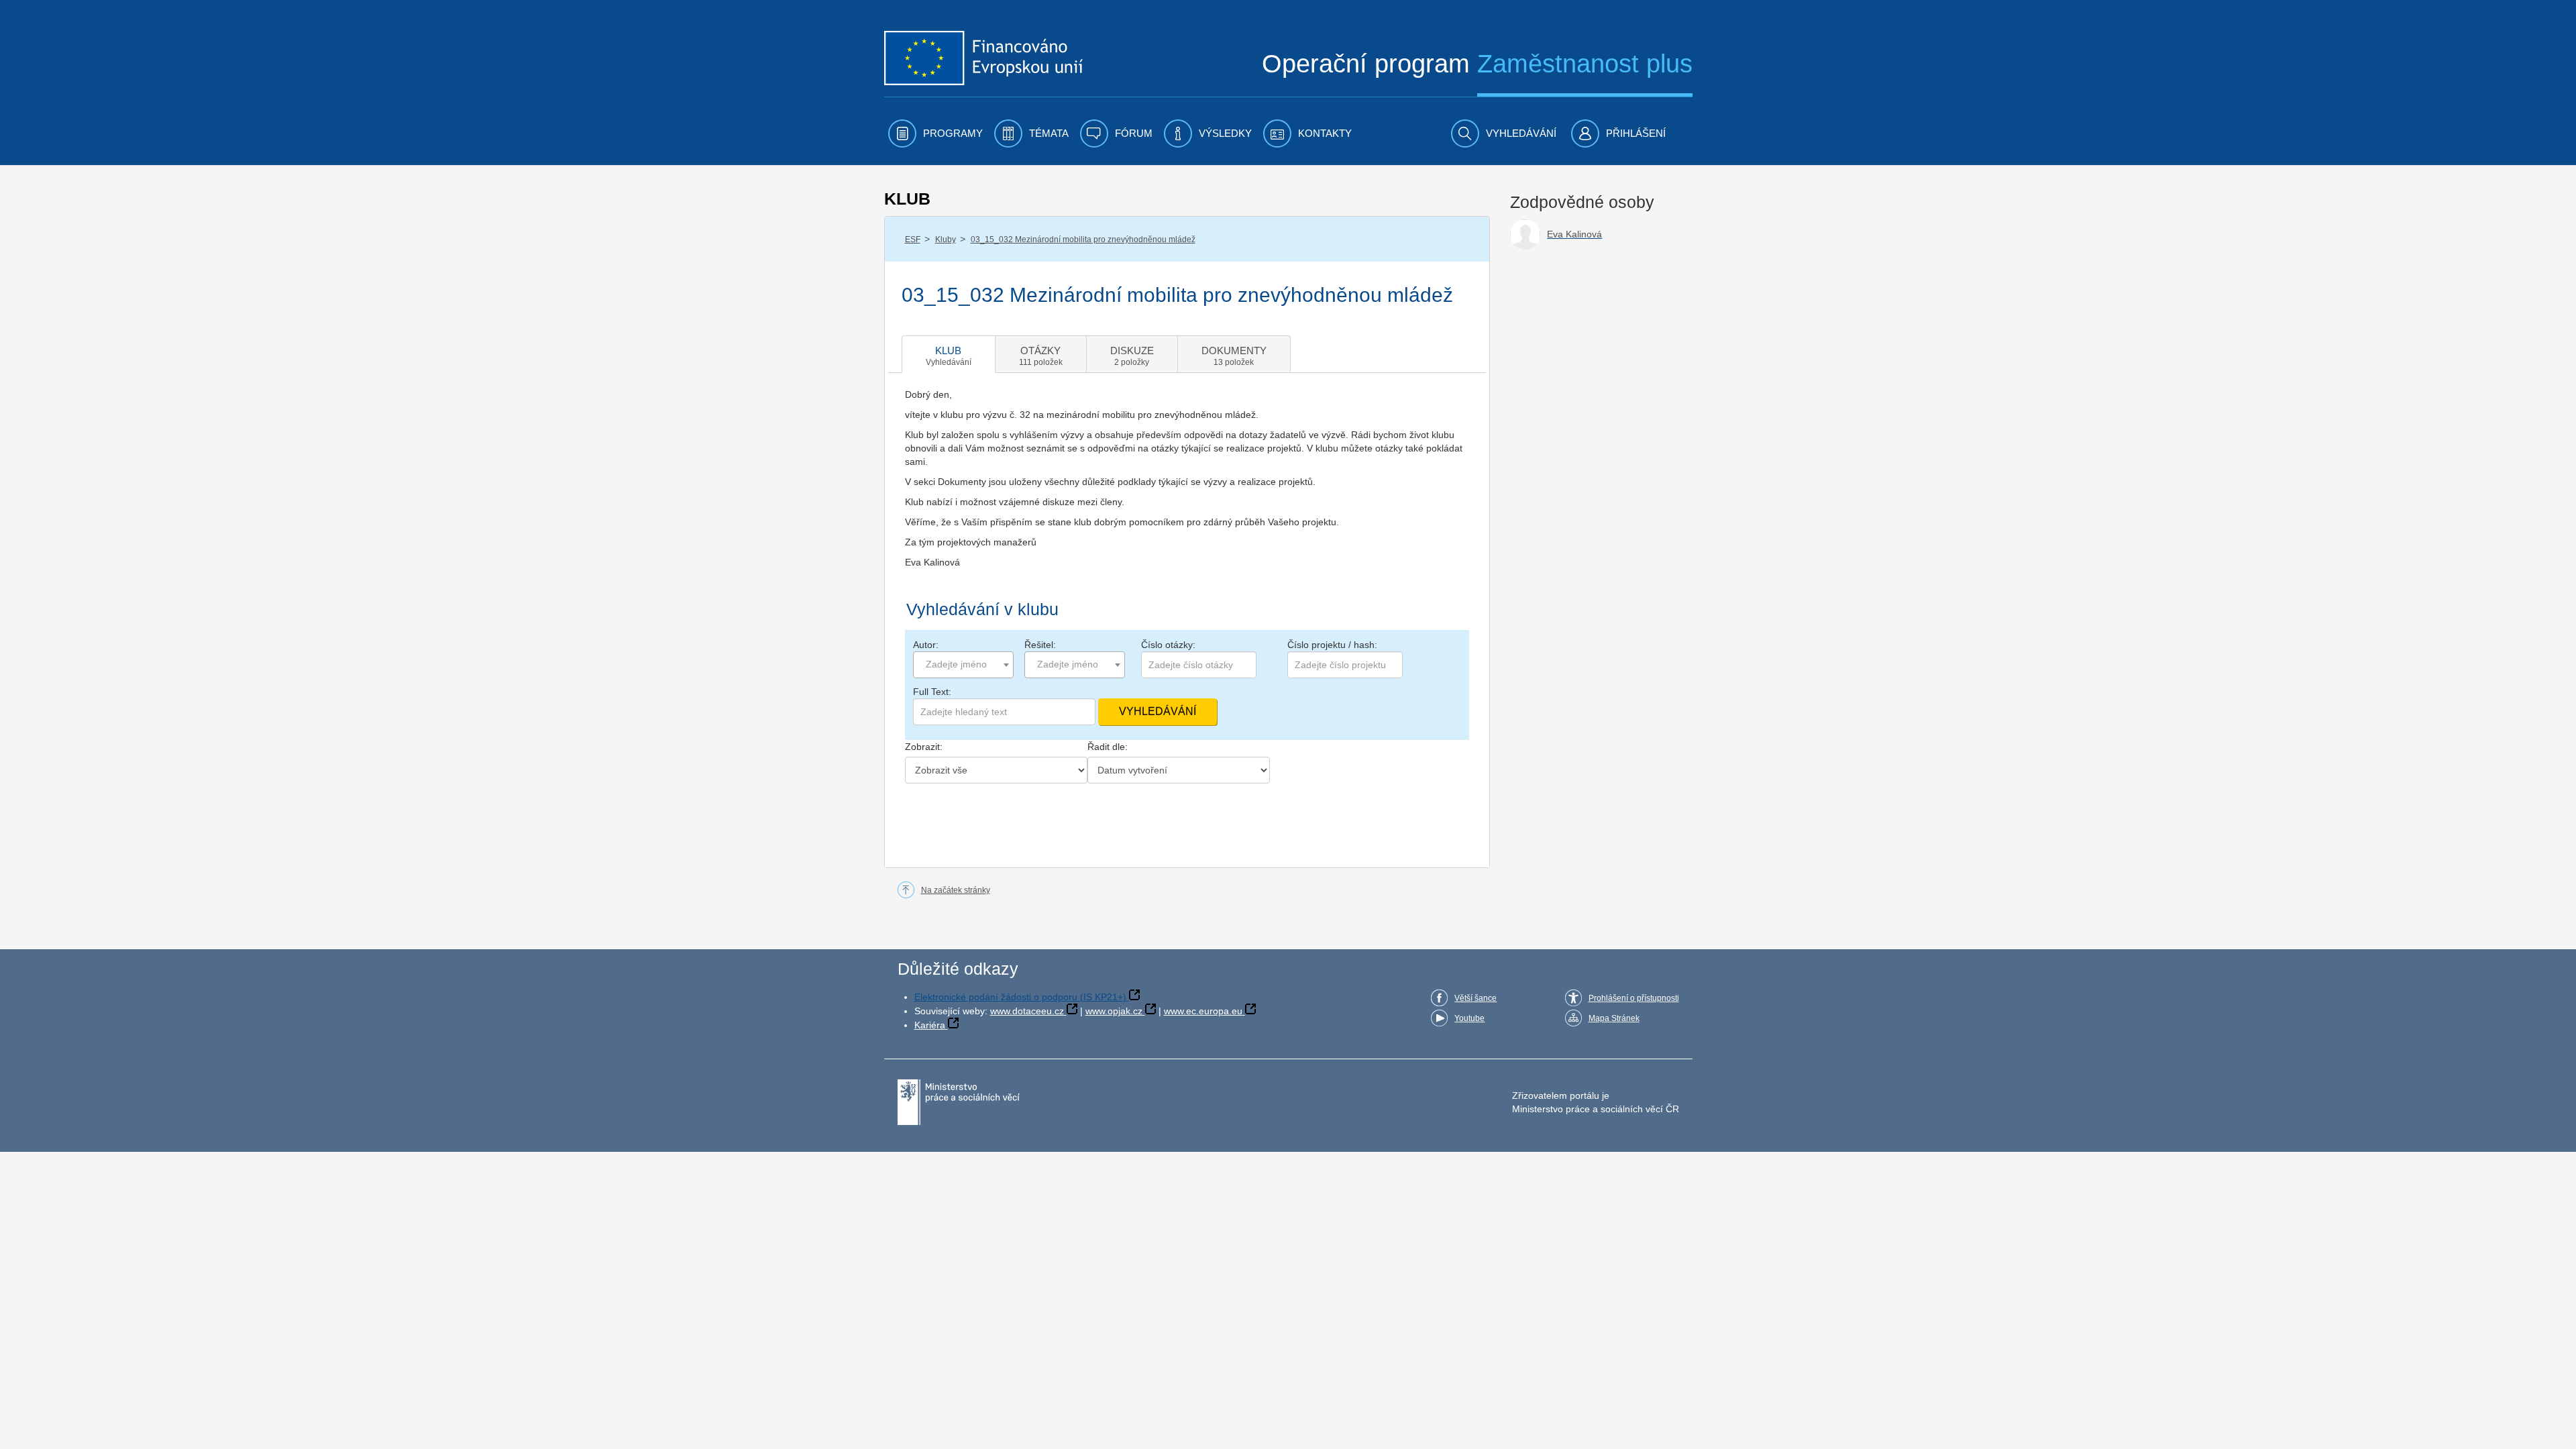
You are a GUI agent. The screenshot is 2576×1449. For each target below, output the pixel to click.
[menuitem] (935, 133)
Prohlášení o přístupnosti (1634, 998)
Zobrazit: (924, 747)
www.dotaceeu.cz (1027, 1011)
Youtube (1469, 1018)
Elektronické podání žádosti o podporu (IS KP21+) (1020, 997)
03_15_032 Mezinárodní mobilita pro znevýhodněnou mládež (1083, 239)
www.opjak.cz (1114, 1011)
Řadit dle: (1108, 747)
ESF (913, 239)
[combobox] (963, 665)
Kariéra (930, 1025)
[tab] (949, 354)
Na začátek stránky (956, 890)
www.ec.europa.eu (1203, 1011)
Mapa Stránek (1614, 1018)
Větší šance (1475, 998)
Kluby (946, 239)
